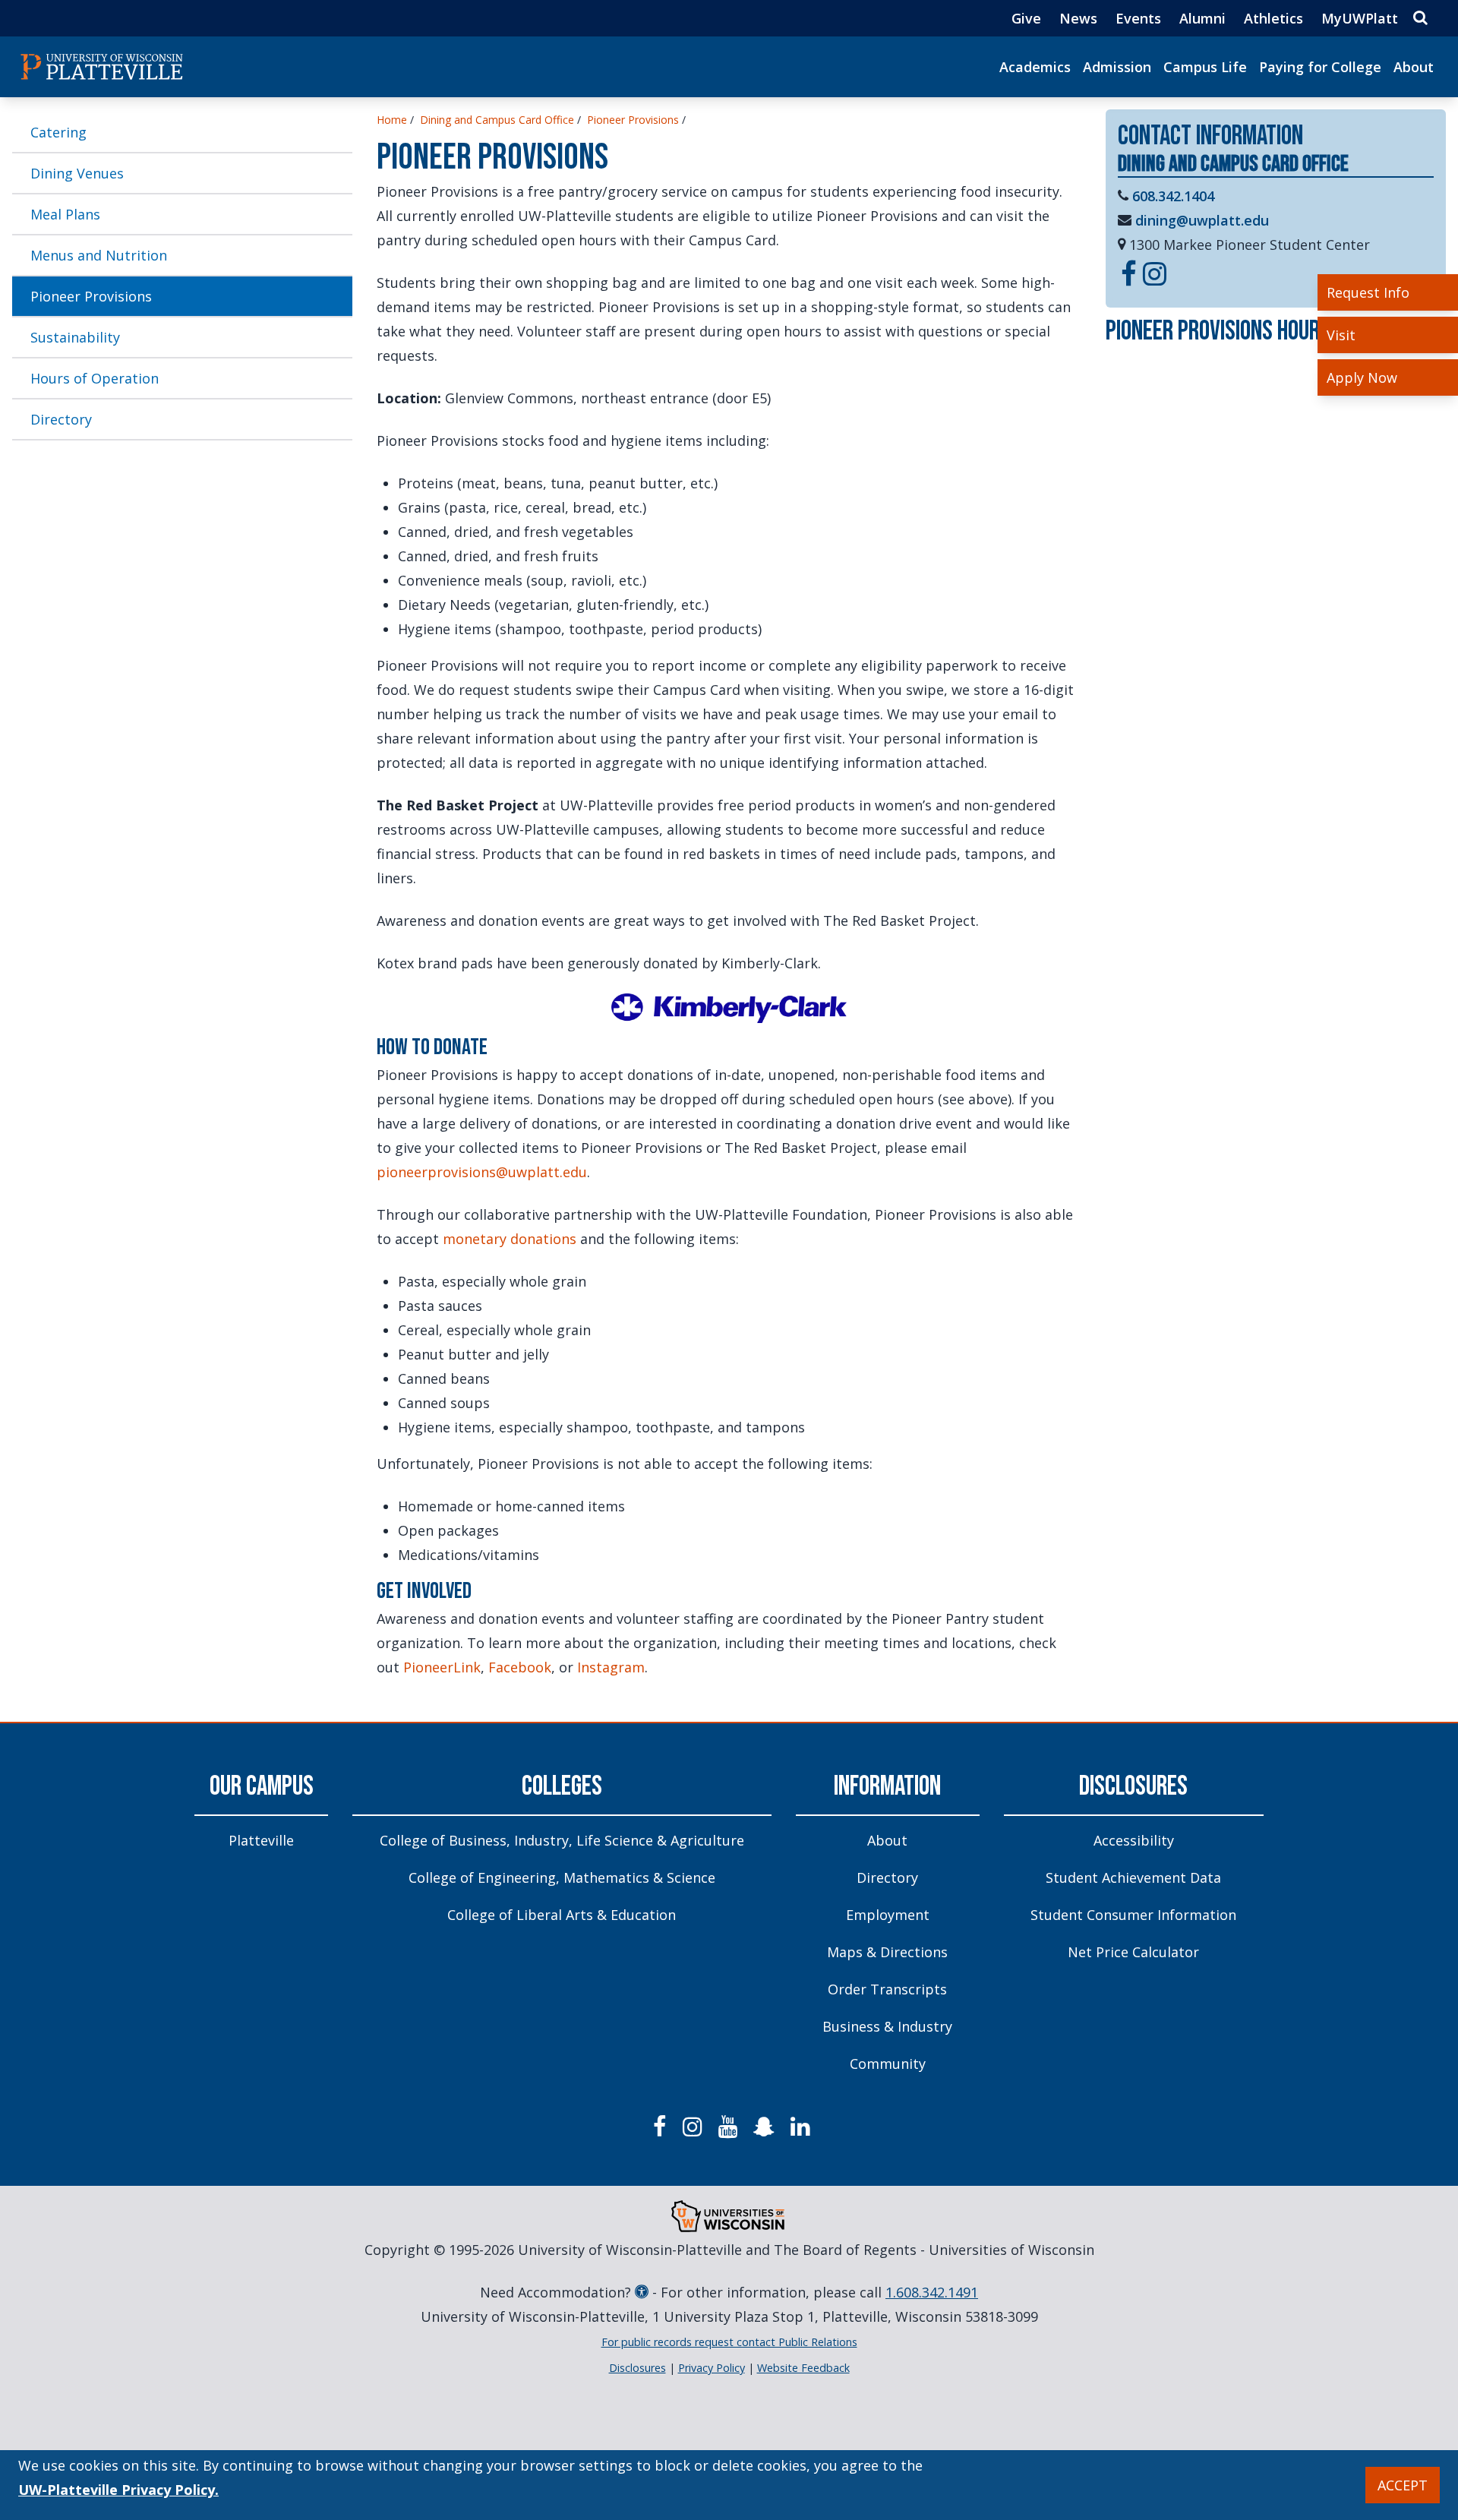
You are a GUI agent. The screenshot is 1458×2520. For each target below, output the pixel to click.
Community (888, 2064)
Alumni (1202, 18)
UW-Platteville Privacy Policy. (118, 2490)
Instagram (611, 1667)
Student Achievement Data (1133, 1877)
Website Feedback (803, 2368)
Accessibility (1134, 1840)
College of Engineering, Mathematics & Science (562, 1877)
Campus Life (1205, 67)
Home (392, 120)
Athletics (1273, 18)
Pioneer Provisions (91, 296)
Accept (1403, 2485)
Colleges (562, 1787)
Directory (61, 419)
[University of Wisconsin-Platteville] (102, 67)
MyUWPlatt (1360, 18)
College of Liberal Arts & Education (562, 1915)
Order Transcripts (887, 1989)
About (1414, 67)
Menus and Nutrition (99, 255)
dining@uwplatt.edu (1202, 220)
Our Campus (262, 1787)
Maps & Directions (887, 1952)
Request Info (1368, 292)
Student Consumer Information (1133, 1915)
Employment (888, 1915)
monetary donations (510, 1239)
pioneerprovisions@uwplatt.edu (482, 1172)
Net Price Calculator (1133, 1952)
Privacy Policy (712, 2368)
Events (1138, 18)
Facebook (520, 1667)
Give (1026, 18)
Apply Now (1362, 377)
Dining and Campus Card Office (497, 120)
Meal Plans (65, 214)
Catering (58, 132)
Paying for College (1320, 67)
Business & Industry (887, 2026)
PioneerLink (442, 1667)
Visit (1341, 335)
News (1078, 18)
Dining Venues (77, 173)
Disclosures (1133, 1787)
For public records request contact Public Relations (729, 2342)
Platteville (261, 1840)
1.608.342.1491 (932, 2292)
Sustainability (75, 337)
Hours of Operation (95, 378)
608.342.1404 (1173, 196)
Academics (1035, 67)
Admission (1117, 67)
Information (887, 1787)
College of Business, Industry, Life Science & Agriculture (562, 1840)
